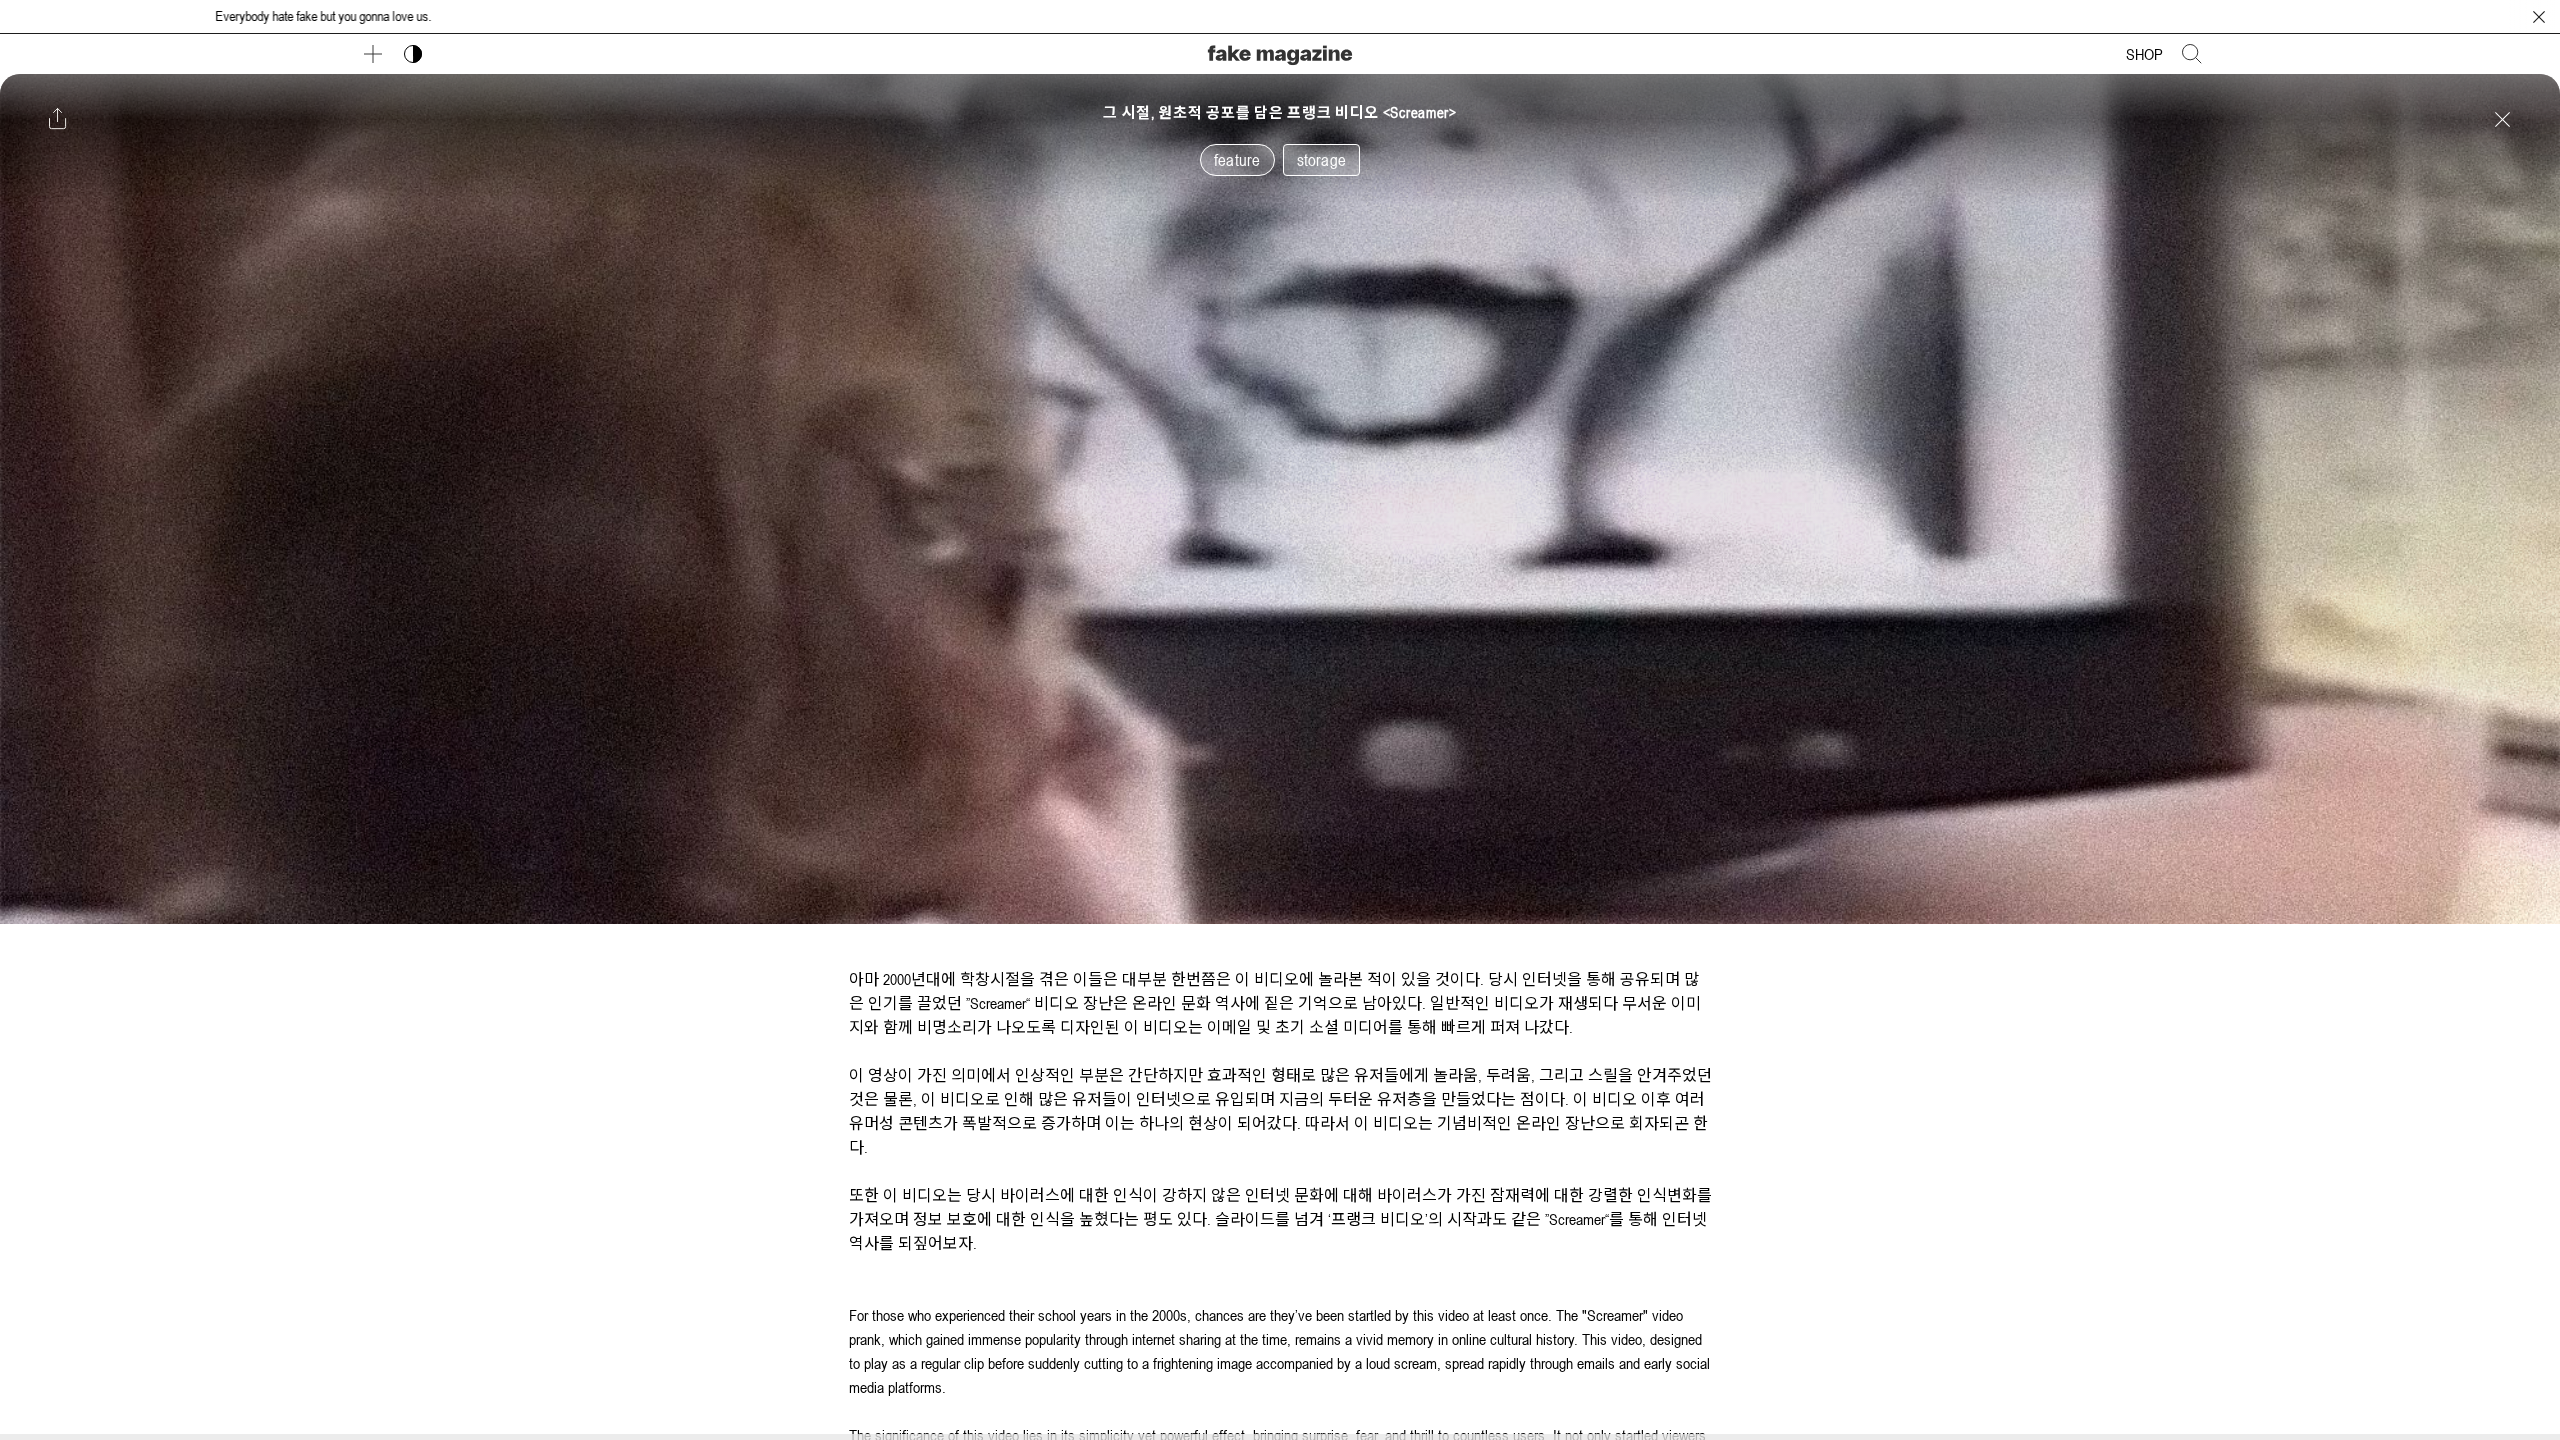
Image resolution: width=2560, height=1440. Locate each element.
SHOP (2144, 54)
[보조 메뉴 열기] (373, 54)
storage (1321, 160)
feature (1237, 160)
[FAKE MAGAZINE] (1280, 52)
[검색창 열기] (2192, 54)
